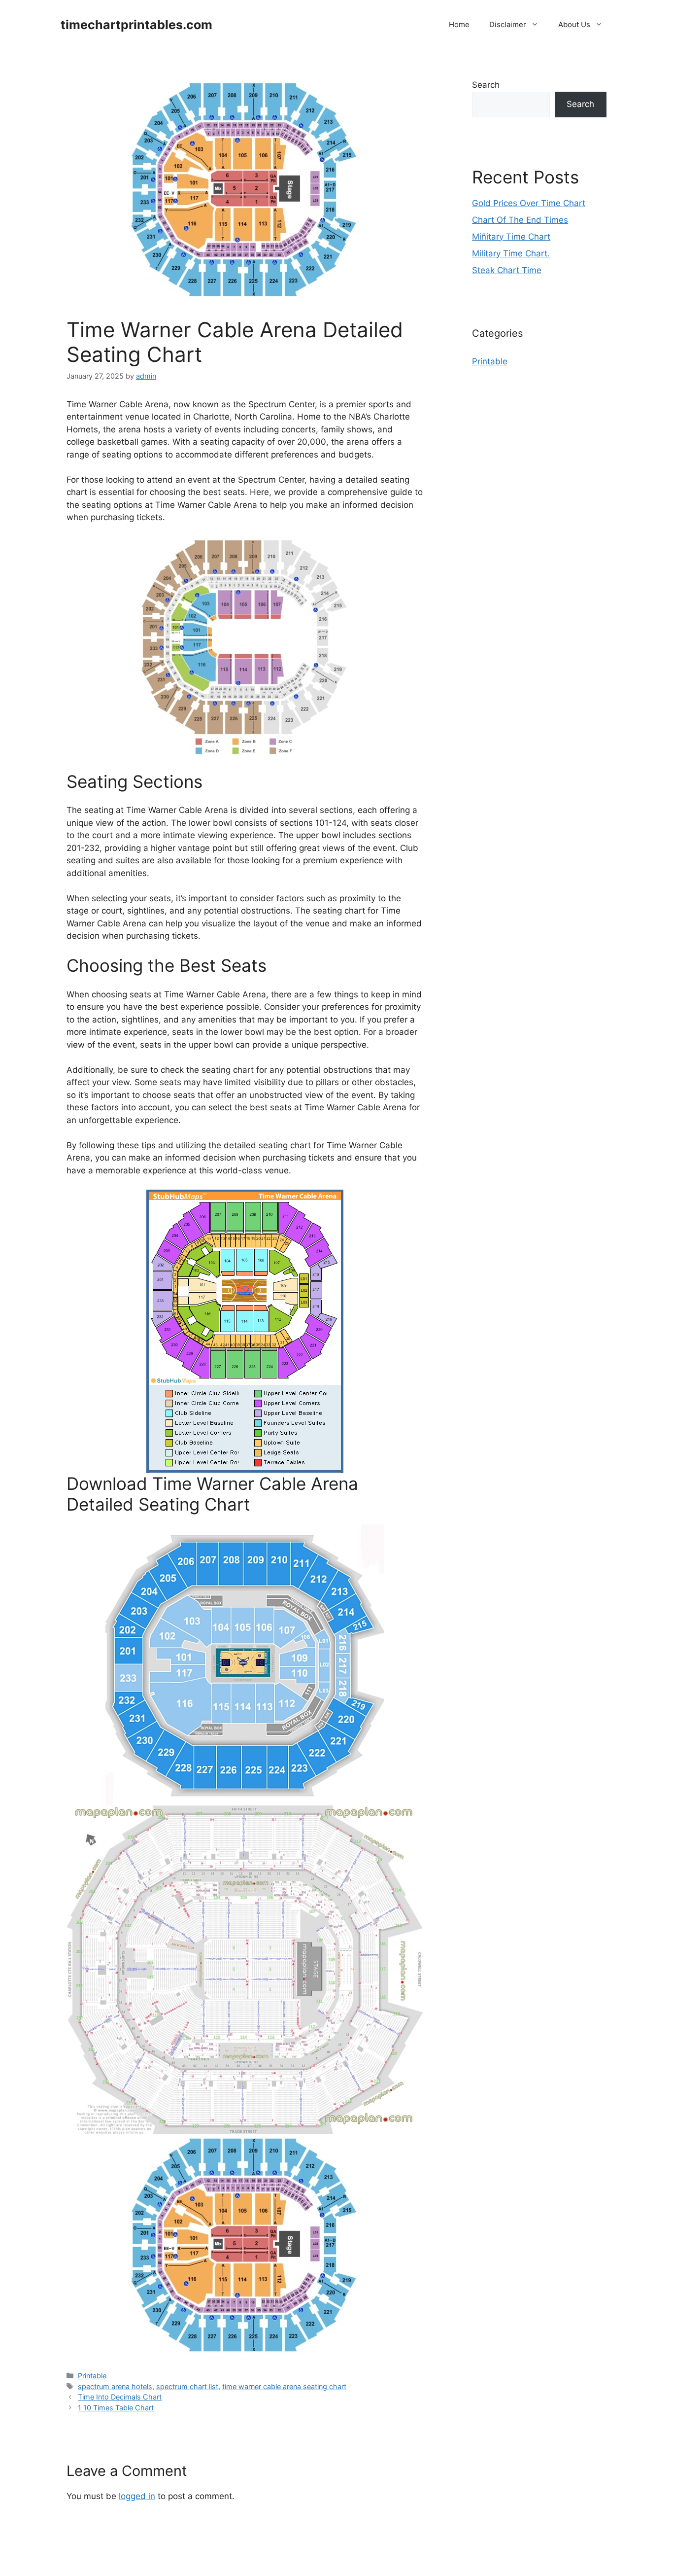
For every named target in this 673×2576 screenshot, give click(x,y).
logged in (137, 2496)
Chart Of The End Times (520, 220)
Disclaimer (508, 24)
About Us (574, 24)
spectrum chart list (187, 2386)
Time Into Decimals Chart (120, 2397)
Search (486, 85)
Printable (92, 2376)
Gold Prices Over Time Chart (529, 203)
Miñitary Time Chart (511, 237)
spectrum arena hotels (115, 2386)
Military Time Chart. (511, 253)
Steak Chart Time (507, 270)
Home (459, 24)
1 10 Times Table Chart (116, 2408)
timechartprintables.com (136, 25)
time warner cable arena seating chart (284, 2386)
